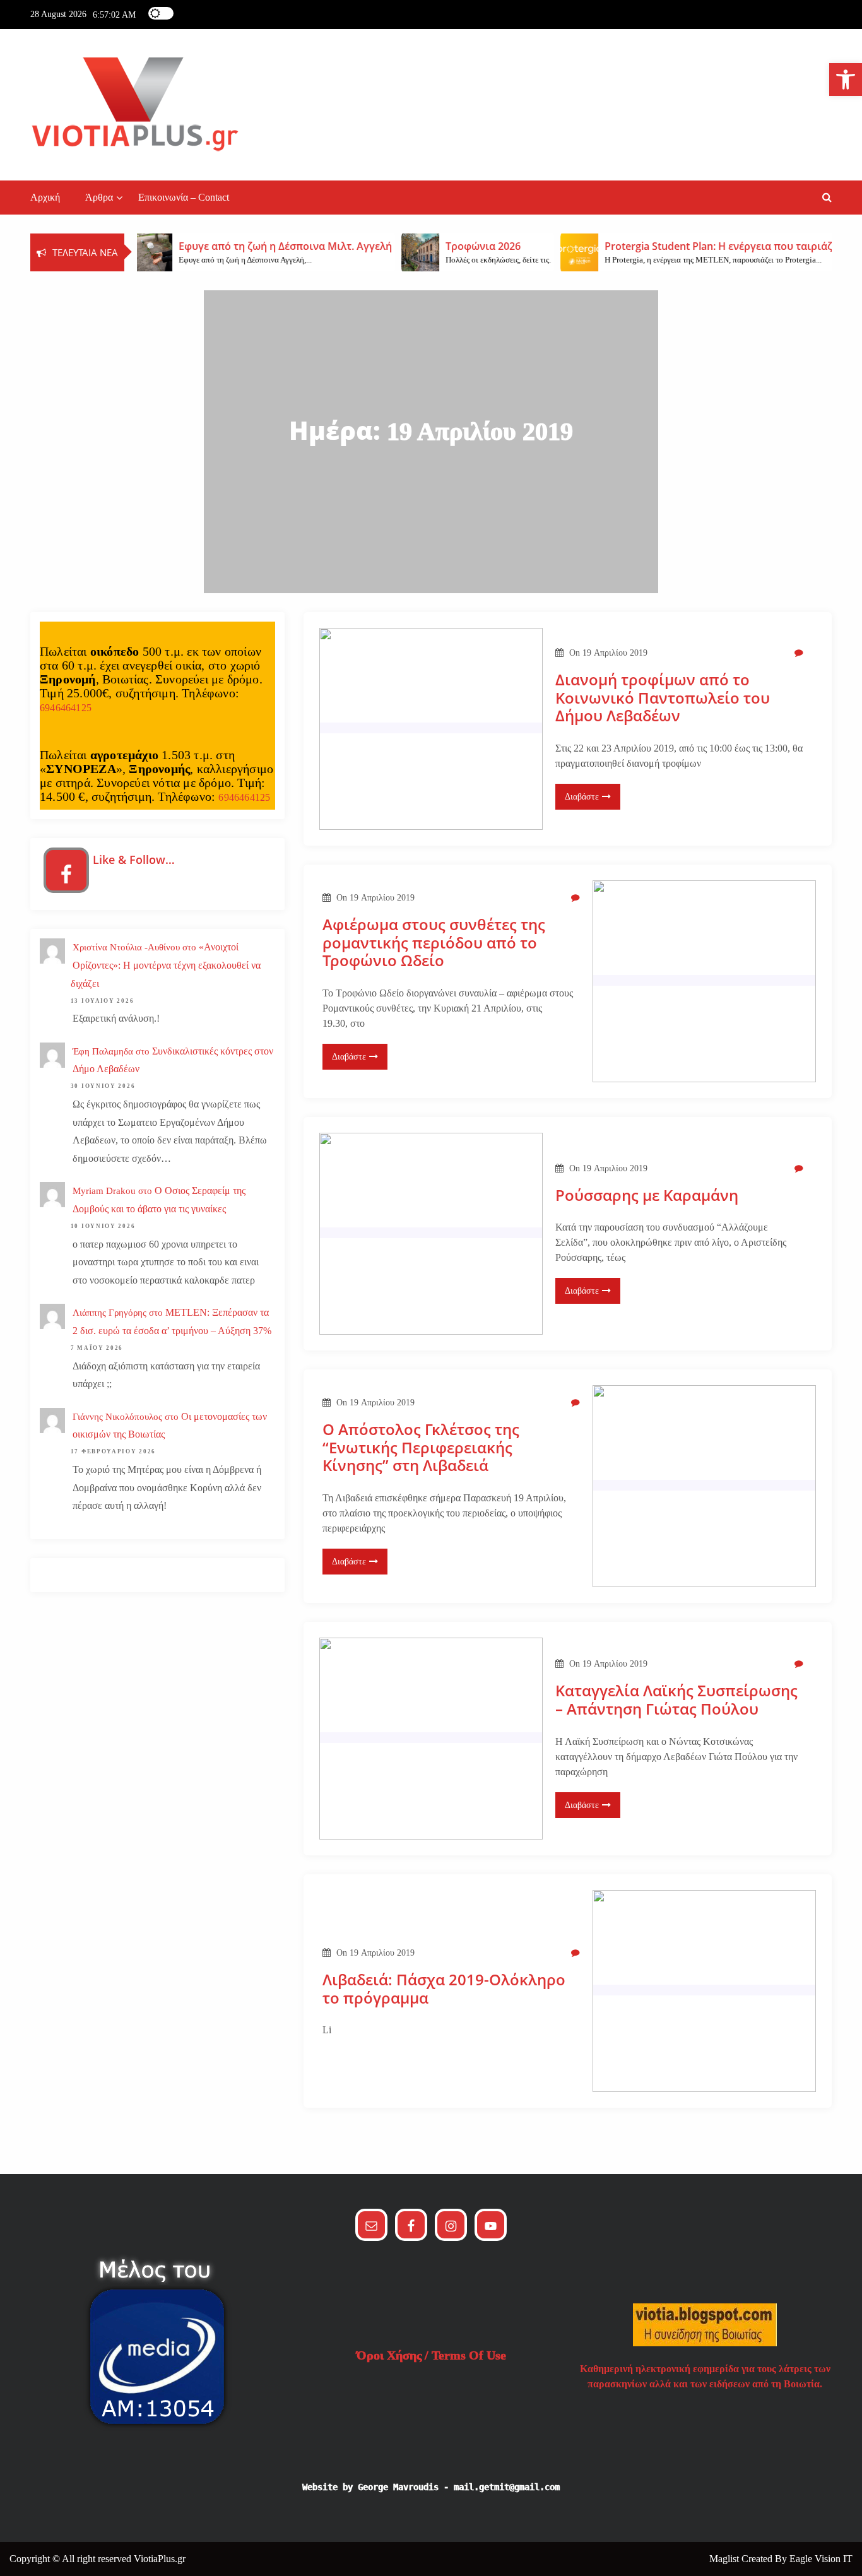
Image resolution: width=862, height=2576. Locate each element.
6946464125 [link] (66, 708)
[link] (846, 80)
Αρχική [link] (45, 197)
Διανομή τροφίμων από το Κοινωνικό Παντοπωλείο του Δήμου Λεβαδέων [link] (663, 698)
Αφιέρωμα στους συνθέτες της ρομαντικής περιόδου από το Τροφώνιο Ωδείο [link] (434, 943)
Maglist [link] (725, 2559)
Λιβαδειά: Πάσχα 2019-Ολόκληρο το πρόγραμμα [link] (444, 1989)
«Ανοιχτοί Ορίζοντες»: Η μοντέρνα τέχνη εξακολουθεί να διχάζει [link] (166, 965)
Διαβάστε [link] (582, 797)
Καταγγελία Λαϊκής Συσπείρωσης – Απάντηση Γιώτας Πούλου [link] (676, 1700)
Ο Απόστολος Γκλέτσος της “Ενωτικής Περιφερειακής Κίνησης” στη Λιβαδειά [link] (421, 1448)
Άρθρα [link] (99, 197)
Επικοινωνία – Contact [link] (184, 197)
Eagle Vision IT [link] (821, 2559)
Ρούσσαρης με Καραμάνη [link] (647, 1196)
